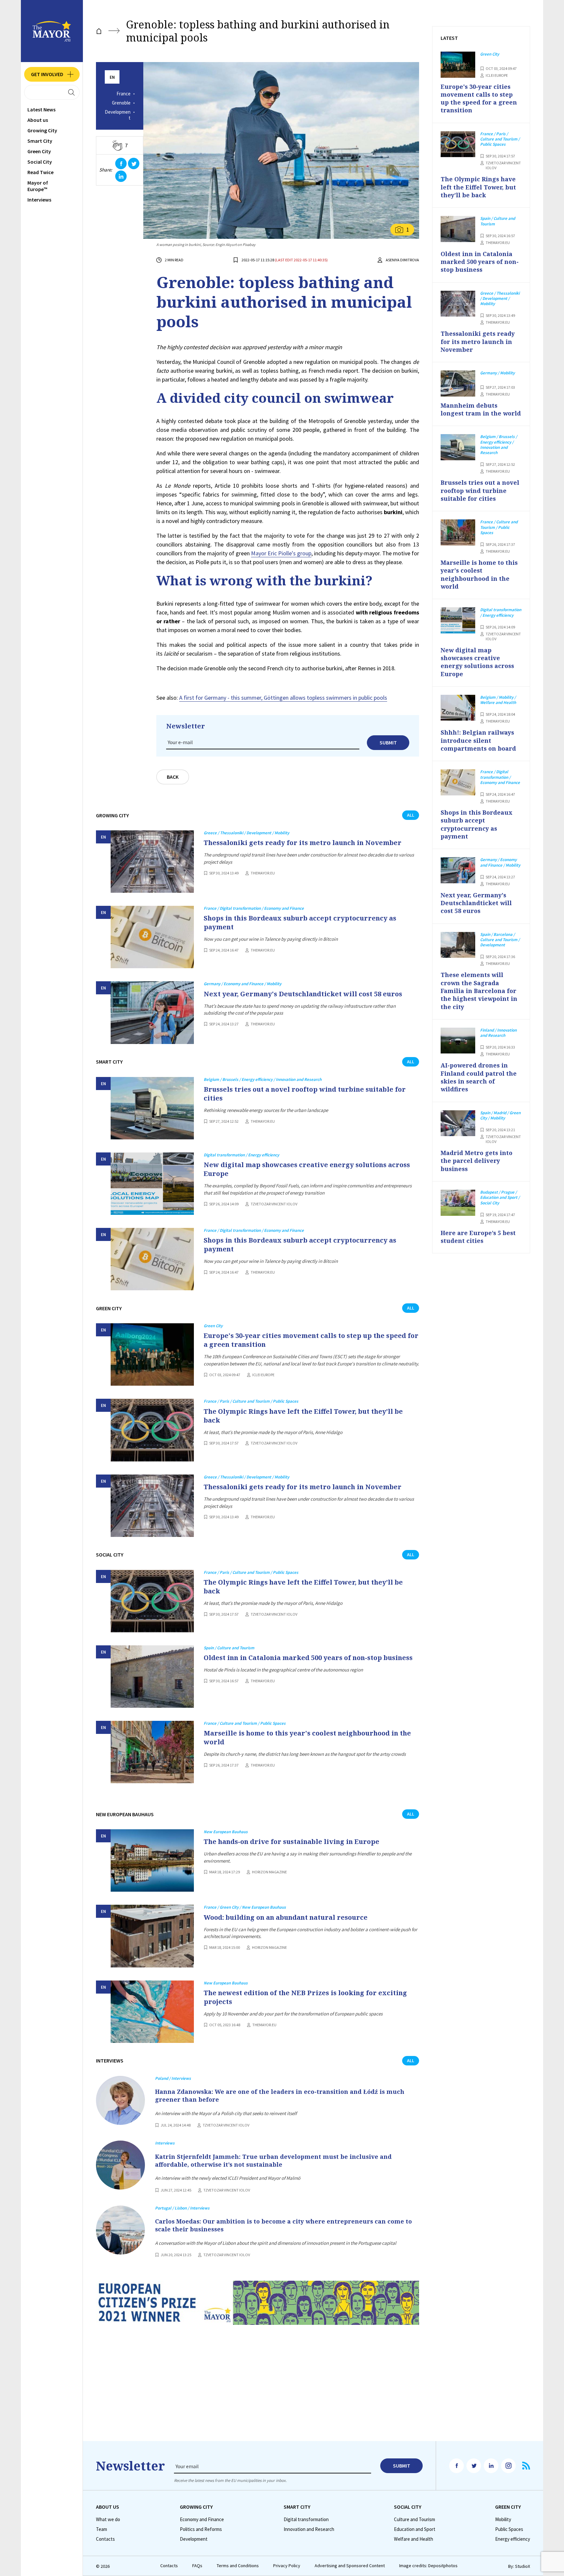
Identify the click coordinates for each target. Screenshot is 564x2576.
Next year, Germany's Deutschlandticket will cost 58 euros (303, 994)
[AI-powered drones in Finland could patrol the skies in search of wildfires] (458, 1041)
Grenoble (121, 103)
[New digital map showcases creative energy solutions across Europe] (152, 1184)
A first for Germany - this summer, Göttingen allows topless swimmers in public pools (283, 698)
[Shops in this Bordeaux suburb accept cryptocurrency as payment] (152, 937)
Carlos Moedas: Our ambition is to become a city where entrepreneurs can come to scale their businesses (283, 2225)
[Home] (99, 31)
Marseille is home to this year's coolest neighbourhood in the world (307, 1737)
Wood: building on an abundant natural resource (286, 1917)
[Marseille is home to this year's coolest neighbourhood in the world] (152, 1752)
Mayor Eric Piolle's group (281, 553)
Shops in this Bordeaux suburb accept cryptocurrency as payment (300, 922)
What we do (108, 2519)
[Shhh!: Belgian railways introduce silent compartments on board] (458, 708)
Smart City (40, 141)
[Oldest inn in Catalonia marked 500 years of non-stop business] (152, 1677)
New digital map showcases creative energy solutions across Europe (307, 1169)
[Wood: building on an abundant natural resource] (152, 1936)
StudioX (523, 2566)
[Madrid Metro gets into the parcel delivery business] (458, 1123)
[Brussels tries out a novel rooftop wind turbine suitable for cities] (152, 1108)
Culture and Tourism (415, 2519)
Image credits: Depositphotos (428, 2566)
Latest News (41, 109)
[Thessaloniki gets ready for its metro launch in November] (152, 862)
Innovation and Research (309, 2529)
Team (102, 2529)
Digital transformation (306, 2519)
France (124, 94)
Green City (39, 151)
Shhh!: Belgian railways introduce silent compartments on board (478, 740)
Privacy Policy (287, 2566)
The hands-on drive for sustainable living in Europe (291, 1842)
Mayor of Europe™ (38, 186)
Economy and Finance (202, 2519)
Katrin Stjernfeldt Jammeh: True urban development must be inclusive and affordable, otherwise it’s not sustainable (273, 2160)
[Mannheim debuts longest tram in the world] (458, 383)
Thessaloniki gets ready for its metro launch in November (303, 843)
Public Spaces (509, 2529)
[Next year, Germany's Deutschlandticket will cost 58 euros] (152, 1012)
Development (118, 115)
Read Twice (40, 172)
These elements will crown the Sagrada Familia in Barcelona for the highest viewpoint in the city (479, 991)
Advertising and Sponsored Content (350, 2566)
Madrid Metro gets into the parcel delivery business (477, 1161)
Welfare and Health (414, 2539)
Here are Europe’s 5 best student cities (478, 1237)
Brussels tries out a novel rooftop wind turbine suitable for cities (305, 1094)
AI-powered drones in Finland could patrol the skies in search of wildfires (479, 1077)
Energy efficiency (513, 2539)
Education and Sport (415, 2529)
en (112, 77)
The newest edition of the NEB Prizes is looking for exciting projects (305, 1997)
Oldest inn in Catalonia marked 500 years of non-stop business (308, 1658)
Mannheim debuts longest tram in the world (481, 409)
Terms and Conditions (238, 2566)
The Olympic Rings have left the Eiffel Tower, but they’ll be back (303, 1416)
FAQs (197, 2566)
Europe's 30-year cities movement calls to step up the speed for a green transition (311, 1340)
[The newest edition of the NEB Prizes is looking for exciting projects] (152, 2012)
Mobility (503, 2519)
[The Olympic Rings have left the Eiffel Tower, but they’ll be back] (152, 1430)
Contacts (105, 2539)
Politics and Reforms (201, 2529)
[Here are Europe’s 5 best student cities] (458, 1203)
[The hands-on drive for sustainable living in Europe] (152, 1860)
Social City (40, 162)
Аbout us (38, 120)
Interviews (39, 200)
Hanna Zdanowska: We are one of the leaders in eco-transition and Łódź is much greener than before (280, 2095)
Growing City (42, 130)
